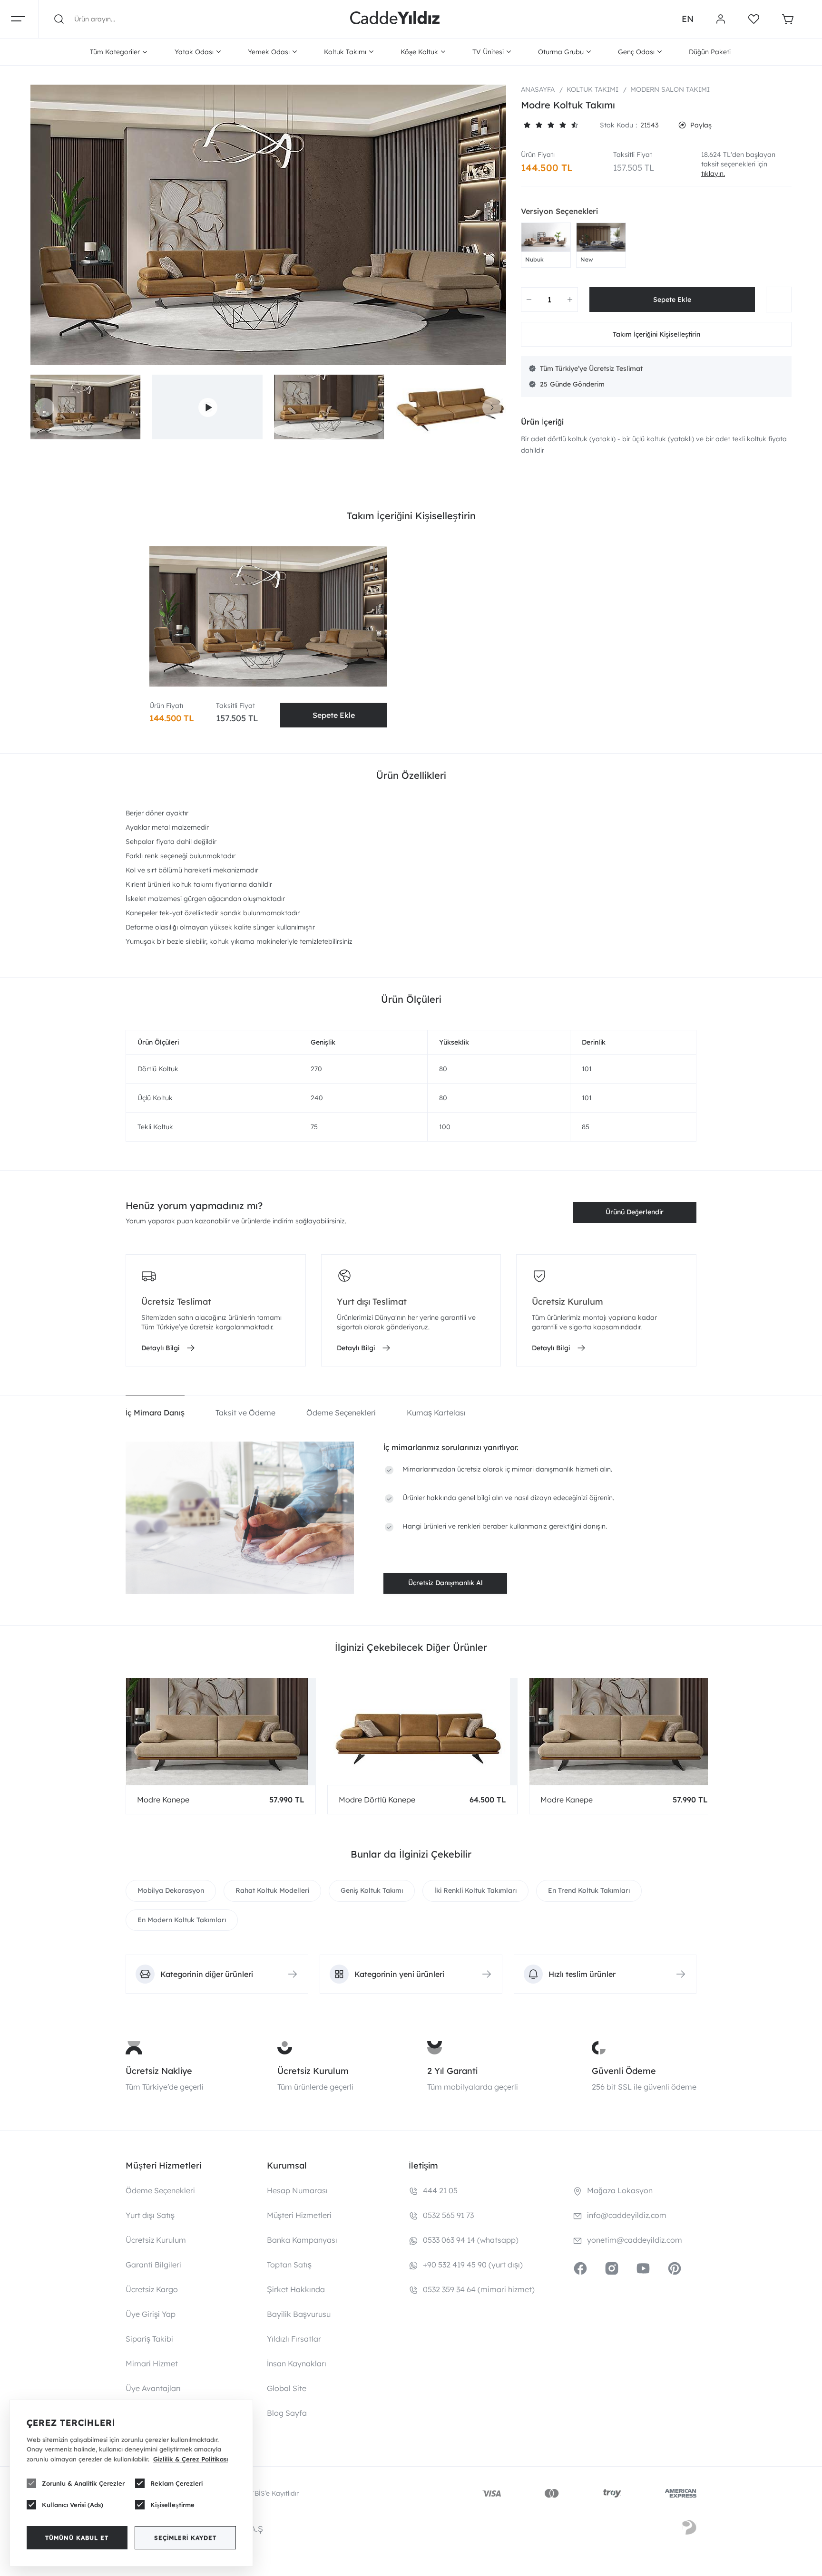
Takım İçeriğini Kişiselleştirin (656, 334)
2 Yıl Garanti (452, 2071)
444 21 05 (440, 2190)
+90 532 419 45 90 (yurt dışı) (473, 2265)
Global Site (287, 2388)
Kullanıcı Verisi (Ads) (73, 2505)
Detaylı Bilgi (160, 1348)
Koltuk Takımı (345, 52)
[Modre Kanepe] (221, 1731)
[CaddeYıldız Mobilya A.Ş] (395, 19)
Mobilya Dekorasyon (171, 1890)
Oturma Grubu (561, 52)
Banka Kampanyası (302, 2240)
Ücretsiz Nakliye (159, 2071)
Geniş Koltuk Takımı (372, 1890)
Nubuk (534, 259)
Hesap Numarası (297, 2190)
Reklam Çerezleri (176, 2483)
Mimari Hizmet (152, 2363)
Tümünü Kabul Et (77, 2538)
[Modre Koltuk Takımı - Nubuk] (546, 237)
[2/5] (533, 125)
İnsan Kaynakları (297, 2363)
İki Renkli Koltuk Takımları (475, 1890)
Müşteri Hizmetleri (299, 2215)
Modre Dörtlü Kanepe (377, 1800)
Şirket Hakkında (296, 2289)
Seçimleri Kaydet (185, 2538)
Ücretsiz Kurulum (313, 2071)
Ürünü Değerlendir (635, 1212)
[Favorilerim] (754, 19)
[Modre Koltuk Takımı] (268, 225)
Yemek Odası (269, 52)
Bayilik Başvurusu (299, 2314)
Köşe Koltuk (419, 52)
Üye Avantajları (153, 2388)
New (587, 259)
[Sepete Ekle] (672, 300)
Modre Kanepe (163, 1800)
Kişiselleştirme (172, 2505)
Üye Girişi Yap (151, 2314)
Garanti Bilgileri (153, 2265)
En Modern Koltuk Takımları (182, 1920)
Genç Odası (636, 52)
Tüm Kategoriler (115, 52)
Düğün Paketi (710, 52)
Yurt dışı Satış (150, 2215)
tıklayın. (713, 174)
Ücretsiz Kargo (152, 2289)
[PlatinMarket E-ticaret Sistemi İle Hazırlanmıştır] (689, 2529)
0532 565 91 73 (448, 2215)
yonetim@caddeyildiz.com (635, 2240)
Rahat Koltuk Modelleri (272, 1890)
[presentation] (45, 407)
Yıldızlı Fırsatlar (294, 2339)
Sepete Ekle (334, 715)
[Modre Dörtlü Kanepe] (422, 1731)
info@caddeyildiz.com (627, 2215)
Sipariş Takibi (149, 2339)
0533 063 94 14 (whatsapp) (471, 2240)
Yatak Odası (194, 52)
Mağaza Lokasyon (620, 2190)
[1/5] (527, 125)
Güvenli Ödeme (624, 2071)
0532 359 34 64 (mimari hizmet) (479, 2289)
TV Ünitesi (488, 52)
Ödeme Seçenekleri (160, 2190)
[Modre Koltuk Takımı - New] (601, 237)
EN (688, 19)
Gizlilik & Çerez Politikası (191, 2459)
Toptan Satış (289, 2265)
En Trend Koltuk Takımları (589, 1890)
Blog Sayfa (287, 2413)
